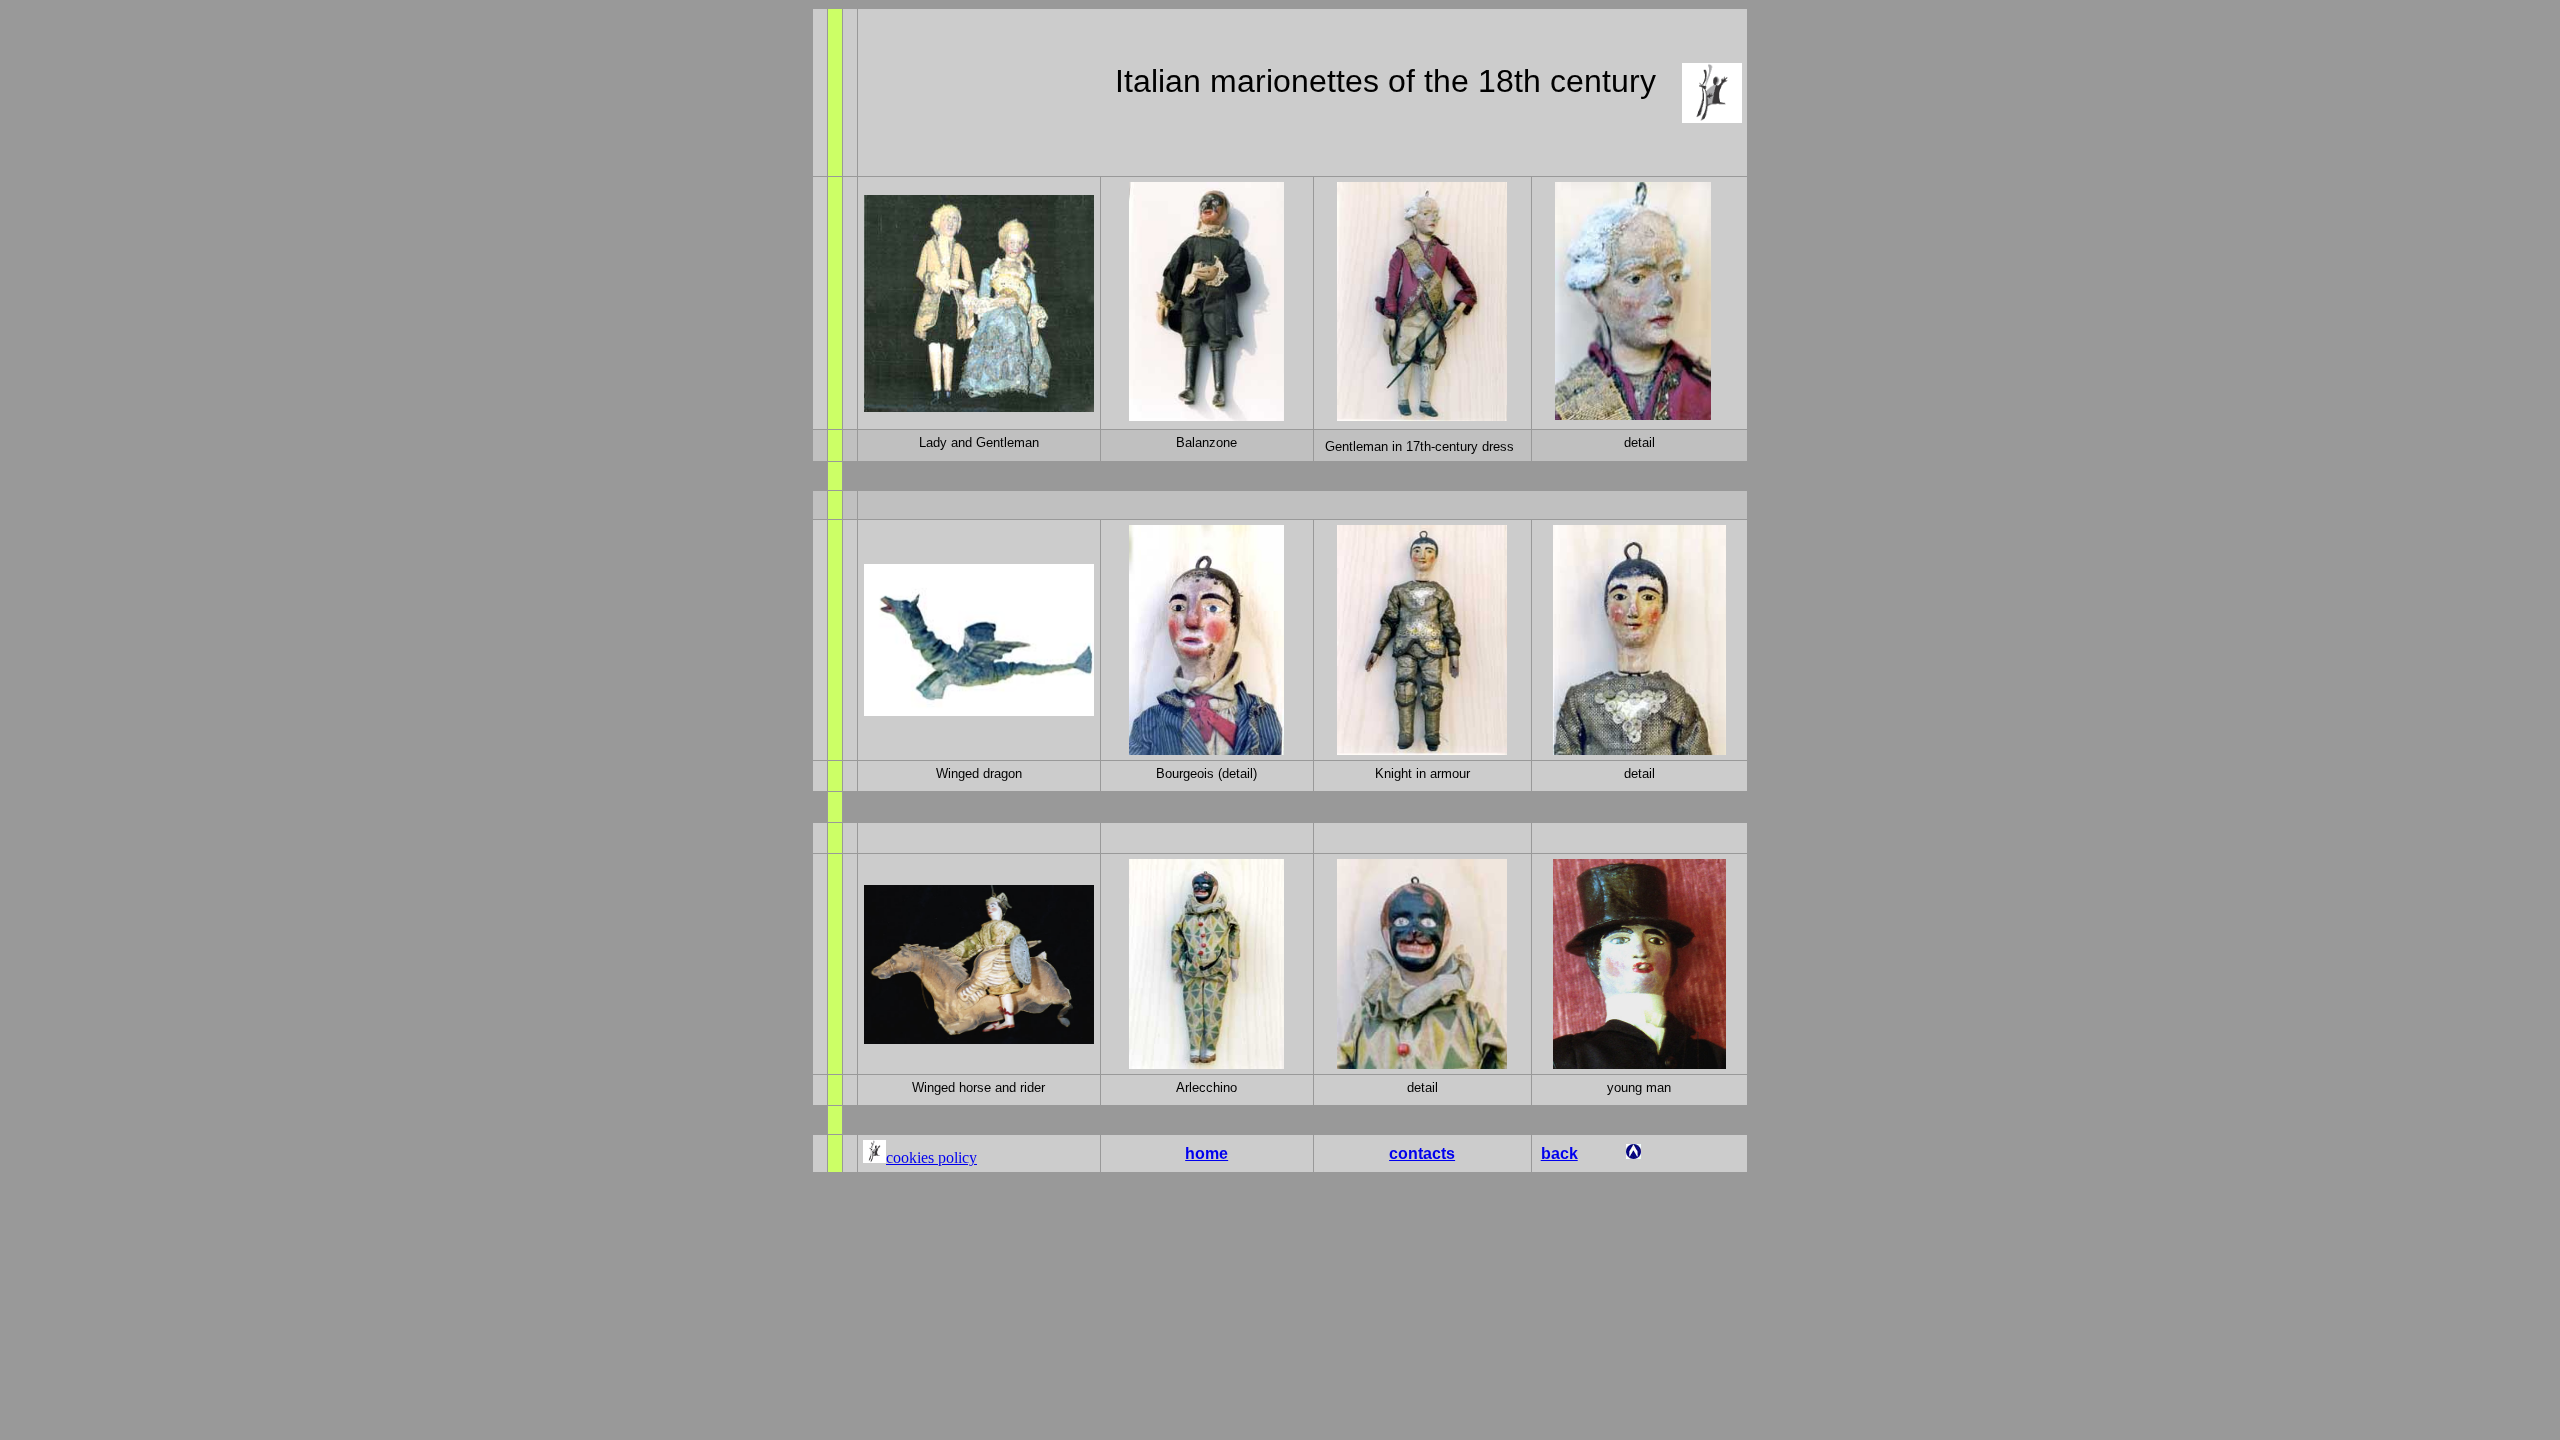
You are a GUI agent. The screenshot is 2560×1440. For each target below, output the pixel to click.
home (1206, 1153)
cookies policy (931, 1157)
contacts (1422, 1153)
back (1559, 1153)
